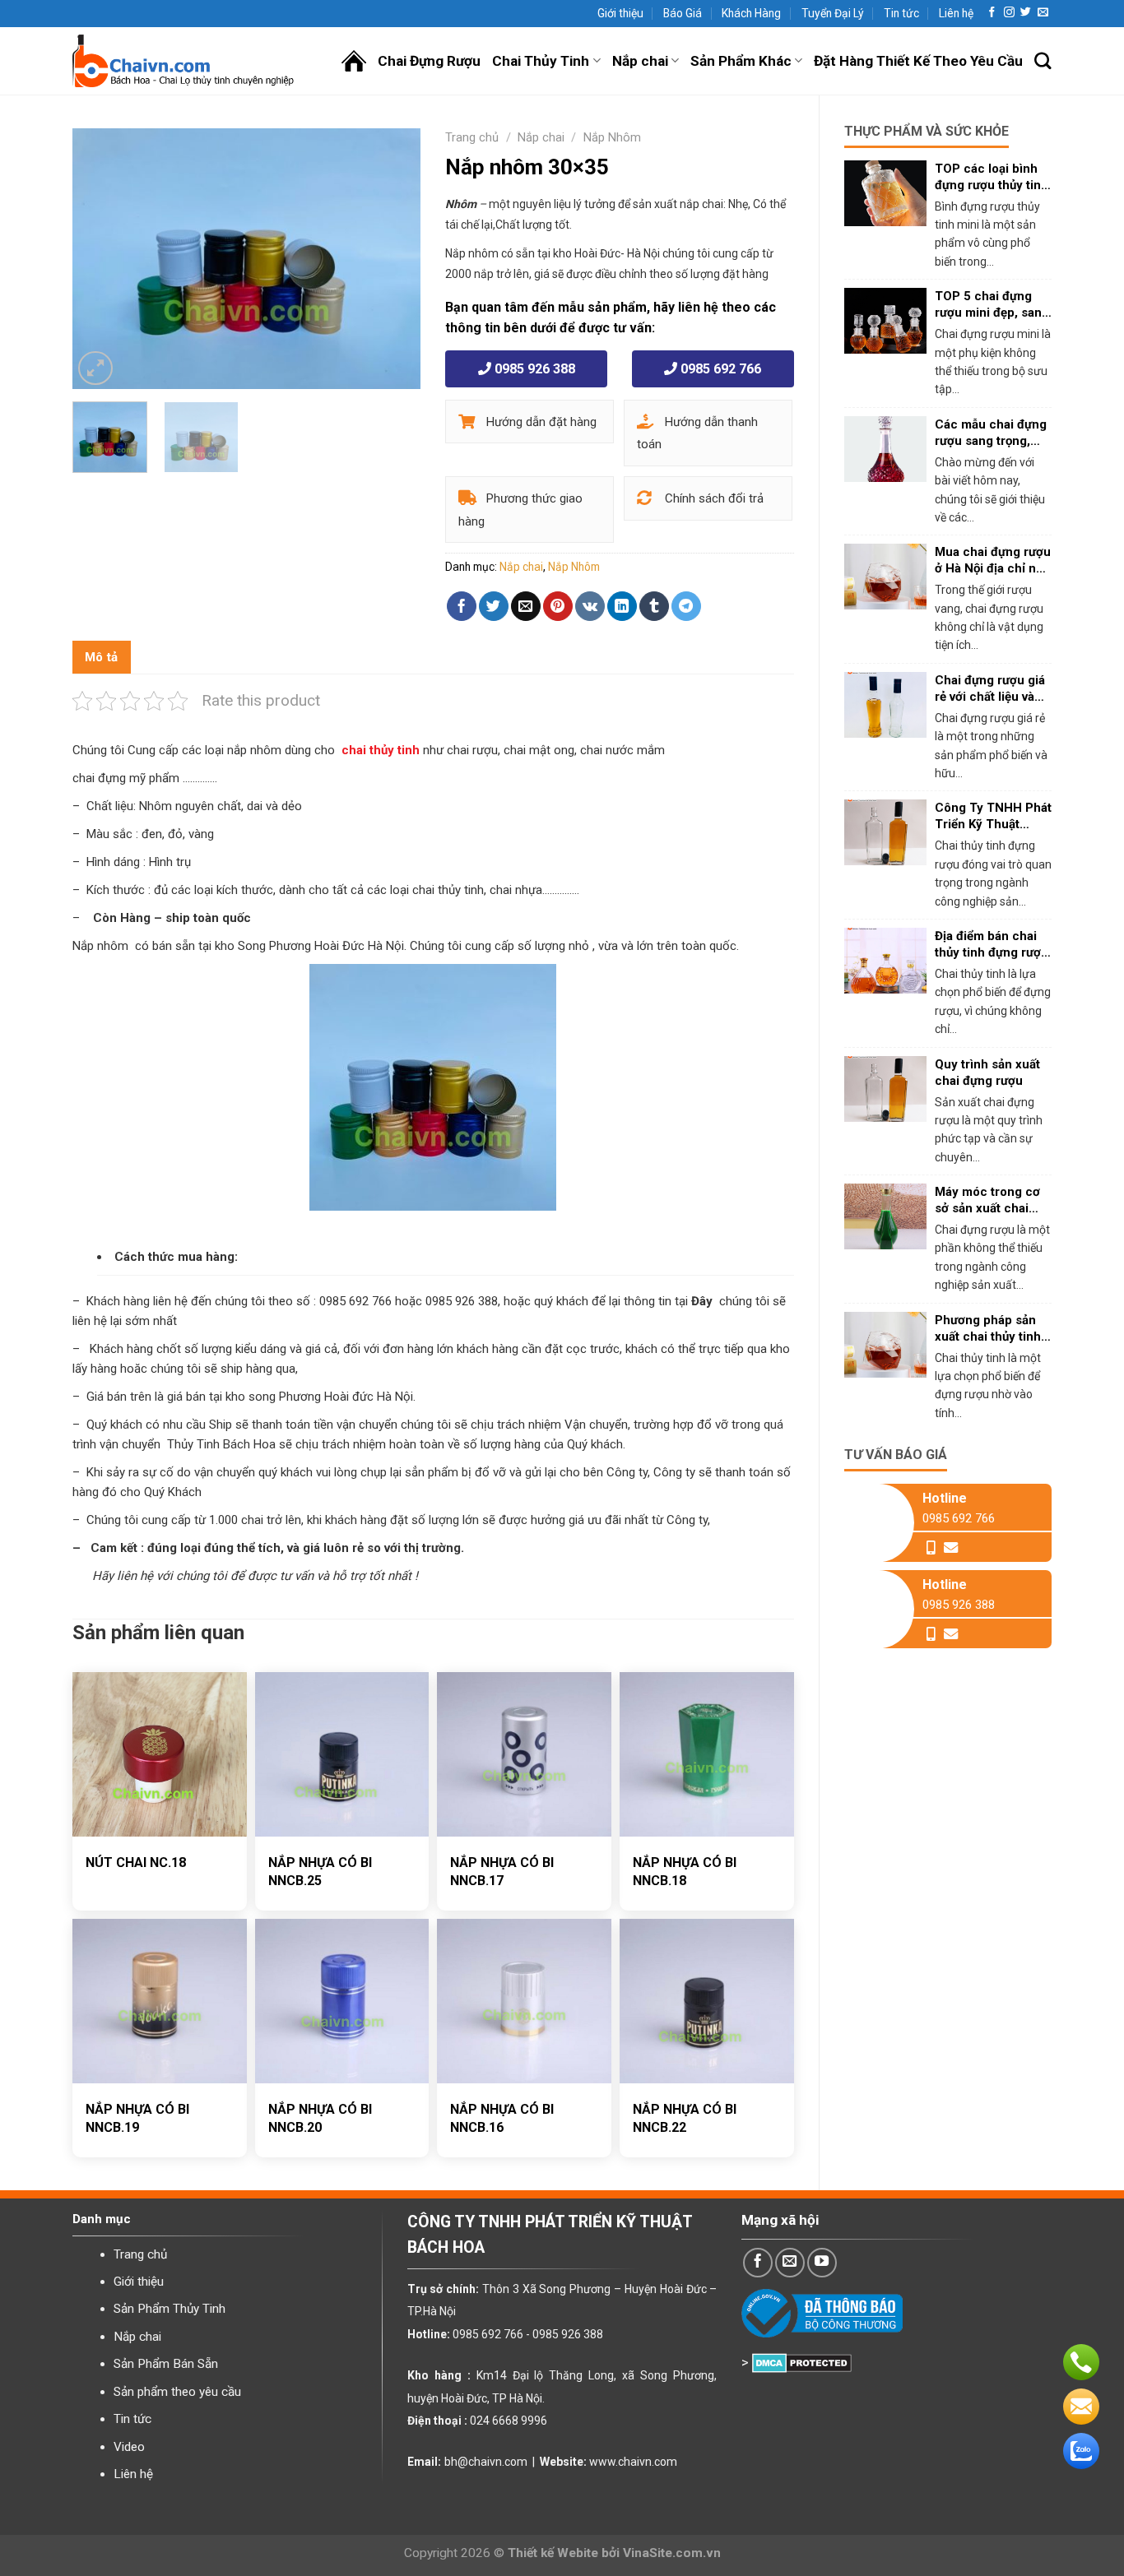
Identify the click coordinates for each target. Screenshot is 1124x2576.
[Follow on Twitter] (1026, 13)
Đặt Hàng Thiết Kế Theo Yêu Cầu (918, 61)
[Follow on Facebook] (992, 13)
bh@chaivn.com (486, 2462)
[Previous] (100, 259)
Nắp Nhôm (612, 137)
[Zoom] (95, 368)
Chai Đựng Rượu (429, 61)
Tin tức (901, 13)
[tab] (102, 657)
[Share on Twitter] (494, 606)
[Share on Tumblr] (654, 606)
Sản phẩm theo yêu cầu (177, 2392)
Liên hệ (956, 13)
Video (129, 2447)
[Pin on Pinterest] (558, 606)
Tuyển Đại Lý (833, 13)
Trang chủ (472, 137)
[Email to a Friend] (526, 606)
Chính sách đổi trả (713, 498)
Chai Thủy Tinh (541, 61)
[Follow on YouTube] (822, 2263)
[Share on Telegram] (686, 606)
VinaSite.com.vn (672, 2553)
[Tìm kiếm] (1043, 61)
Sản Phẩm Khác (741, 61)
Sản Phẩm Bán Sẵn (166, 2364)
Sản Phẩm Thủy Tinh (170, 2309)
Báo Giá (683, 13)
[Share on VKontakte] (590, 606)
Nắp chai (640, 61)
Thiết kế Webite (553, 2553)
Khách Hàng (751, 13)
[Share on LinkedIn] (622, 606)
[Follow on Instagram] (1009, 13)
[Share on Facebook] (462, 606)
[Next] (393, 259)
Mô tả (102, 657)
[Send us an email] (1043, 13)
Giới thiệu (620, 13)
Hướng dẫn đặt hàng (540, 422)
